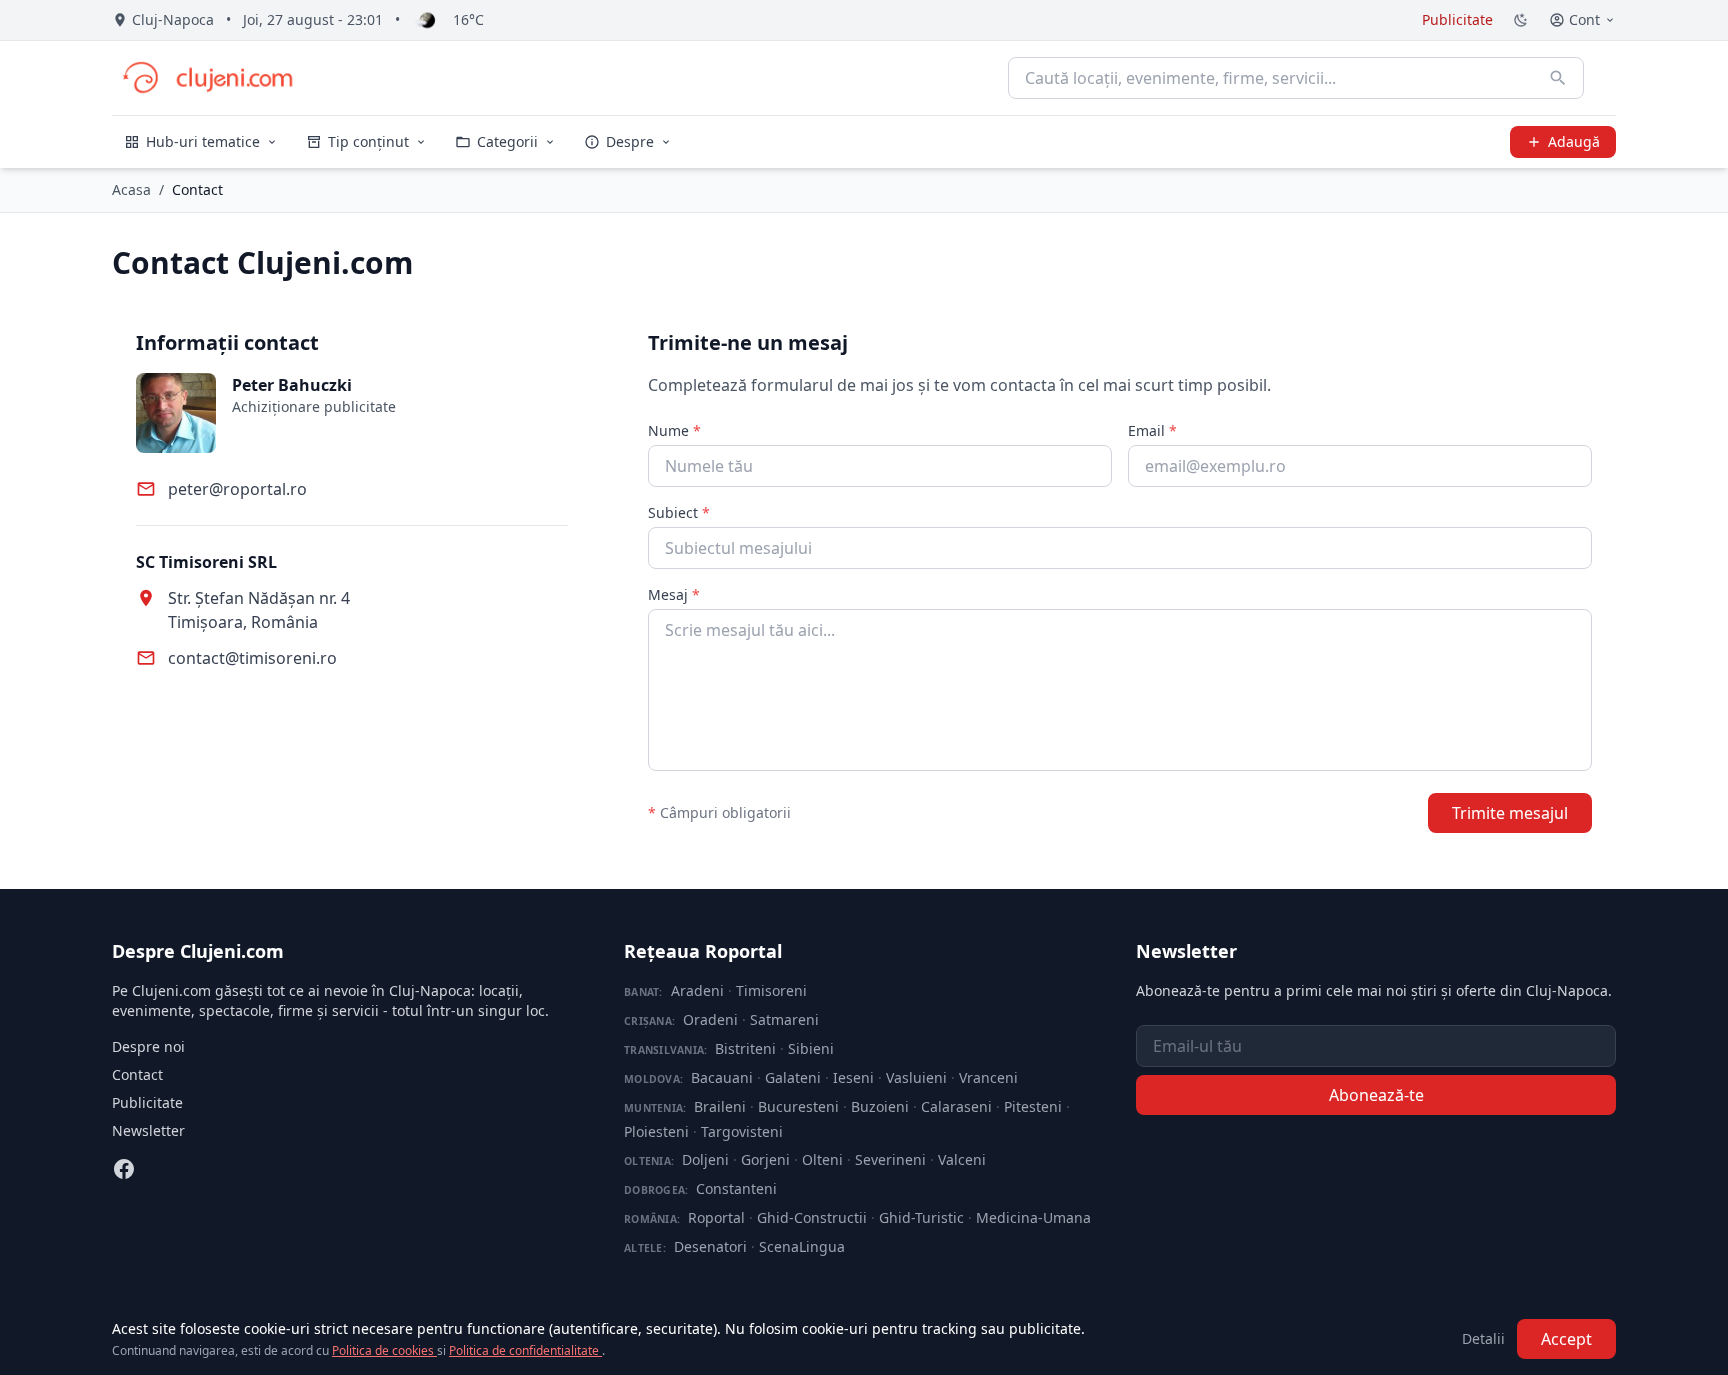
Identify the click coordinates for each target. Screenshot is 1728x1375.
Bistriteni (745, 1048)
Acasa (131, 189)
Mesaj (674, 594)
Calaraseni (956, 1106)
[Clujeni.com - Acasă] (207, 78)
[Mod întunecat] (1521, 20)
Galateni (793, 1077)
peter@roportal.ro (237, 489)
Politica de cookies (384, 1350)
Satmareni (784, 1019)
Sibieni (811, 1048)
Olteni (822, 1159)
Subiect (679, 512)
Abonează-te (1376, 1095)
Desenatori (710, 1246)
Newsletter (148, 1130)
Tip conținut (368, 141)
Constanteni (736, 1188)
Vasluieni (916, 1077)
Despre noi (148, 1046)
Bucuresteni (798, 1106)
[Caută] (1558, 78)
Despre (630, 141)
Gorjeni (765, 1159)
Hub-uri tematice (203, 141)
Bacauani (722, 1077)
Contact (137, 1074)
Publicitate (1457, 19)
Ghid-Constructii (812, 1217)
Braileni (720, 1106)
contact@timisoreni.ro (252, 658)
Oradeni (710, 1019)
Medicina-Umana (1033, 1217)
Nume (674, 430)
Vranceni (988, 1077)
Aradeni (697, 990)
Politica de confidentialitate (525, 1350)
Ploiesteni (656, 1131)
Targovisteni (742, 1131)
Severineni (890, 1159)
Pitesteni (1033, 1106)
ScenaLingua (802, 1246)
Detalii (1483, 1338)
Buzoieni (880, 1106)
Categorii (507, 141)
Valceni (962, 1159)
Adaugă (1574, 141)
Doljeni (705, 1159)
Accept (1566, 1339)
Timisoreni (771, 990)
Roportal (716, 1217)
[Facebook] (124, 1169)
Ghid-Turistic (921, 1217)
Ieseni (853, 1077)
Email (1152, 430)
